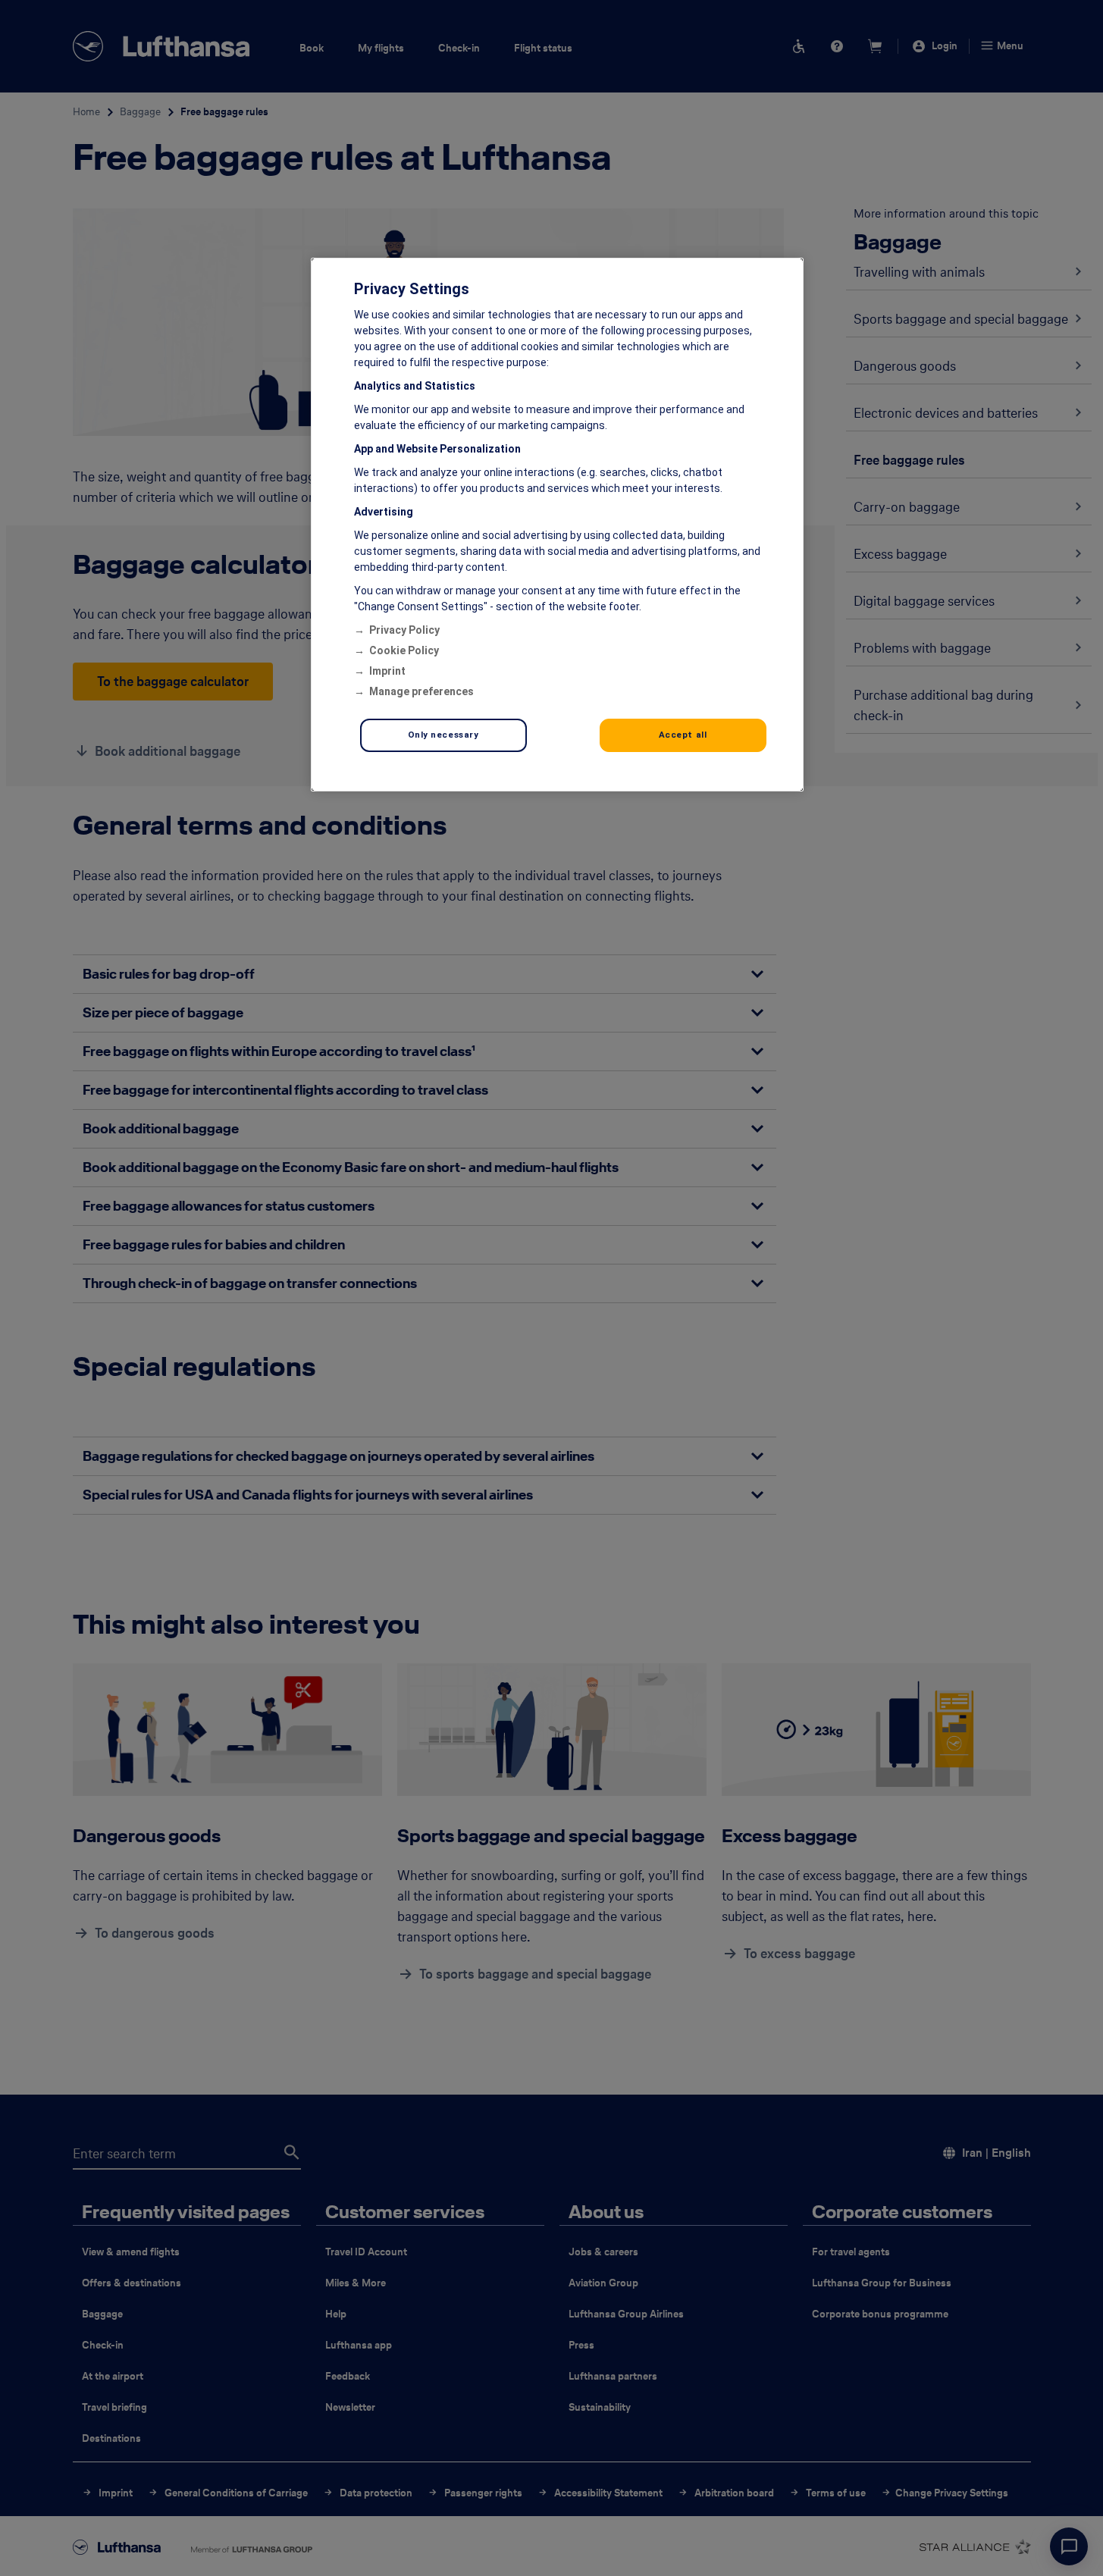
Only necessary (443, 735)
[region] (557, 525)
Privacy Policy (404, 630)
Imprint (387, 671)
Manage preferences (421, 691)
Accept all (683, 735)
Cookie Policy (404, 650)
